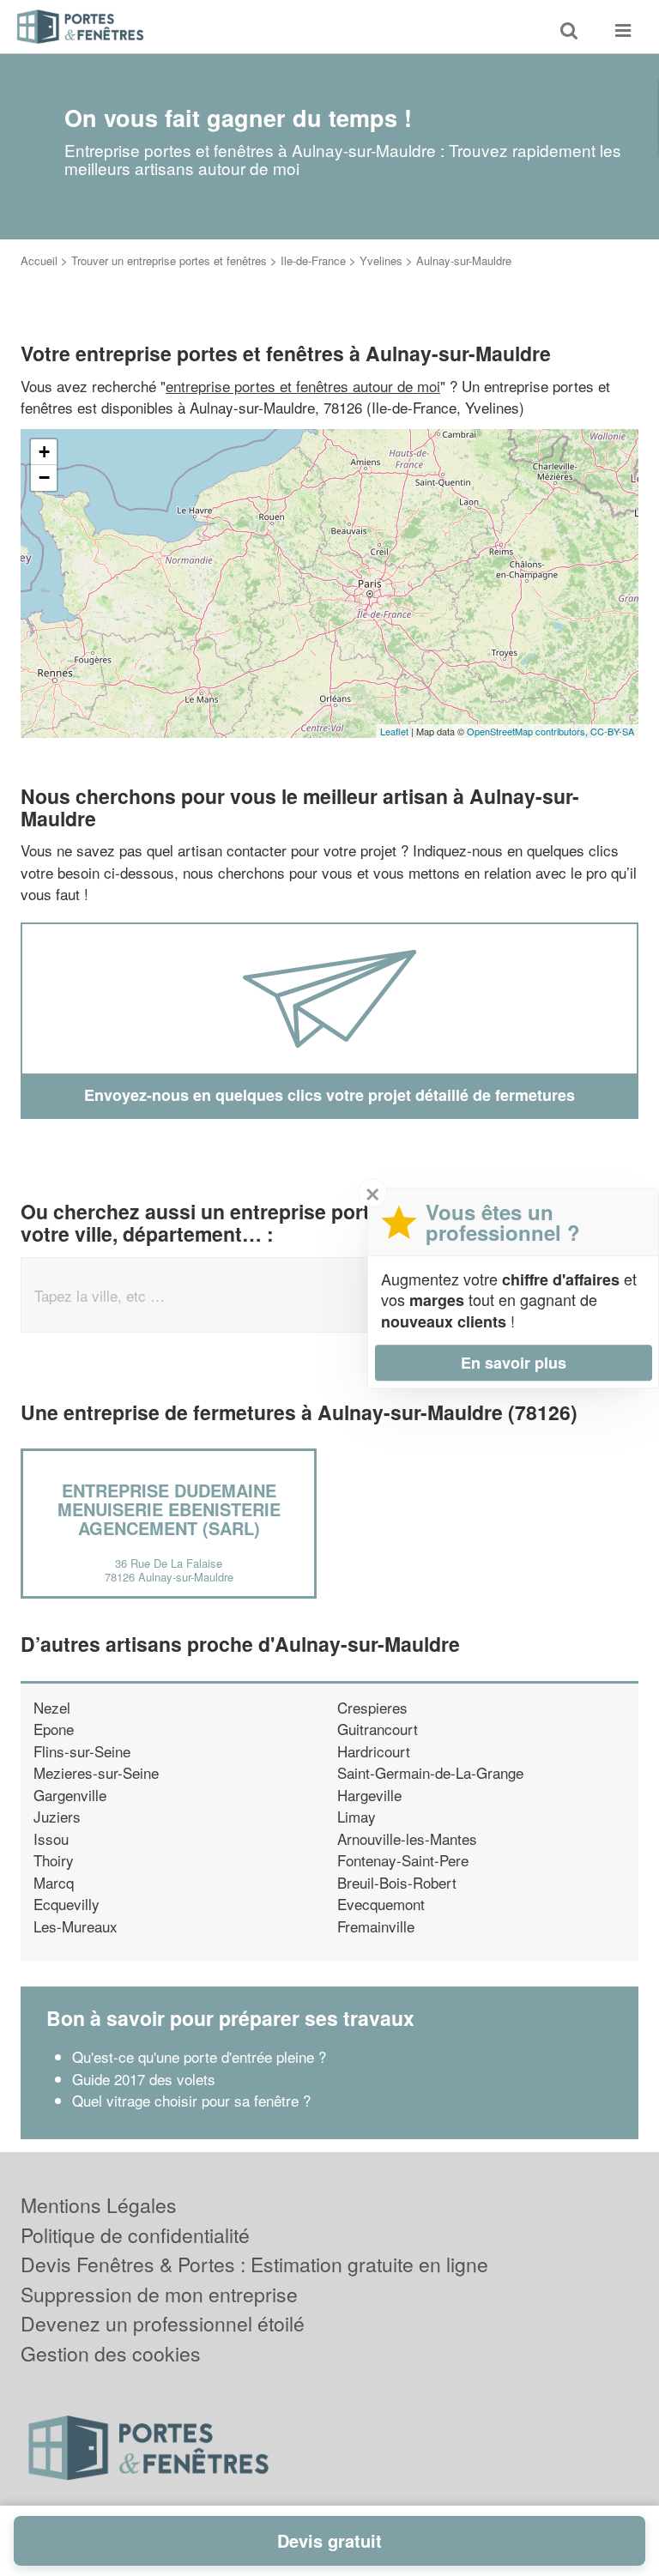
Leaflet (394, 731)
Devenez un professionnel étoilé (163, 2323)
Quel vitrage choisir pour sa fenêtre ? (191, 2100)
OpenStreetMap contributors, (529, 731)
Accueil (39, 260)
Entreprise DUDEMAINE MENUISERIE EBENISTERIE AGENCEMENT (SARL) (169, 1509)
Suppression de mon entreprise (159, 2294)
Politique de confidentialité (135, 2235)
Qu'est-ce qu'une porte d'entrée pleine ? (199, 2056)
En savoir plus (514, 1363)
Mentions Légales (99, 2205)
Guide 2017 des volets (144, 2079)
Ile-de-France (313, 260)
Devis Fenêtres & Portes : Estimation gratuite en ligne (254, 2264)
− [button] (44, 478)
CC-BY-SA (612, 731)
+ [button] (44, 452)
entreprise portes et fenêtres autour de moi (303, 386)
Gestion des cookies (111, 2353)
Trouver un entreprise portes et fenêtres (169, 260)
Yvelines (381, 260)
